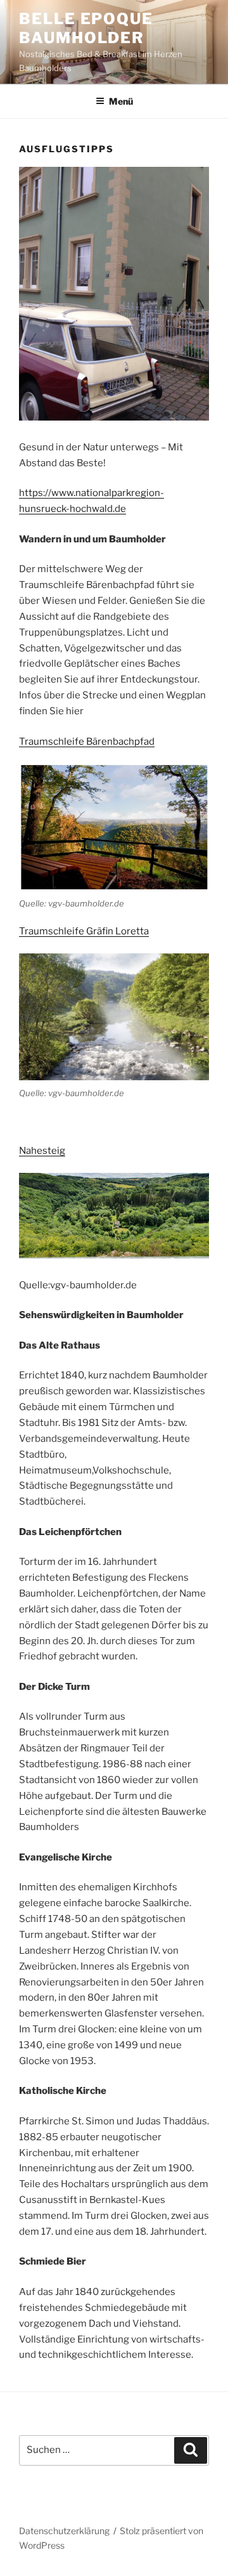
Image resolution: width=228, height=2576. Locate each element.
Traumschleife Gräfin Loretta (84, 931)
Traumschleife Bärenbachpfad (87, 742)
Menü (121, 101)
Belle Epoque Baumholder (86, 28)
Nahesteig (42, 1151)
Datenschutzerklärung (64, 2531)
